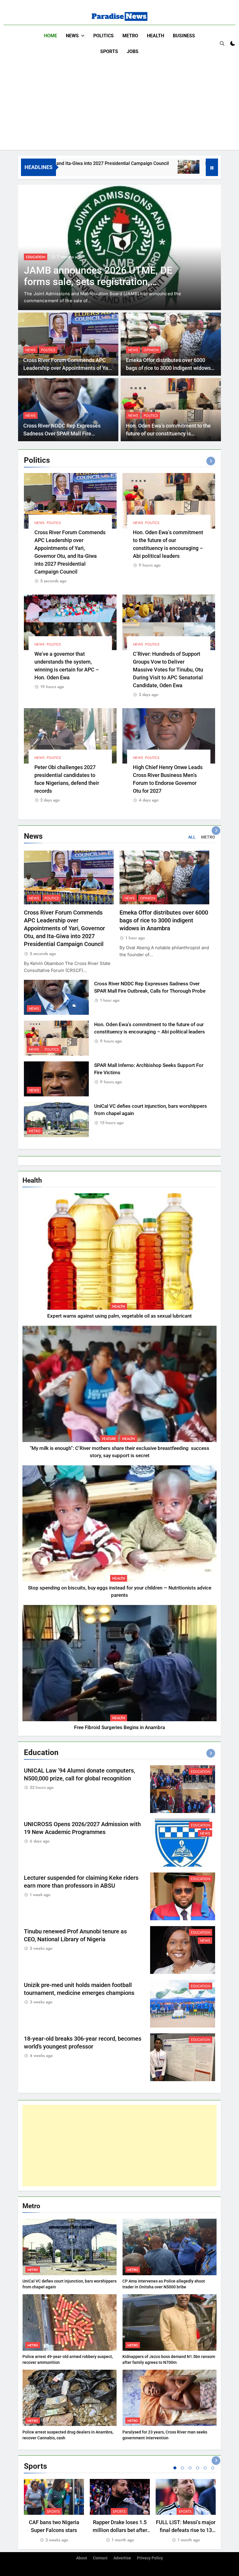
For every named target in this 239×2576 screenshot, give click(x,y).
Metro (130, 36)
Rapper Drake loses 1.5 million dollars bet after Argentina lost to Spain (120, 2530)
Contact (100, 2558)
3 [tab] (190, 2468)
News (72, 36)
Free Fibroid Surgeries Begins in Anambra (119, 1727)
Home (51, 36)
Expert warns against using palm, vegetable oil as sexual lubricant (119, 1316)
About (82, 2558)
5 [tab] (205, 2468)
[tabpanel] (54, 2511)
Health (155, 36)
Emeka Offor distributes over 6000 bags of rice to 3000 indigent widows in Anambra (168, 368)
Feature (109, 1439)
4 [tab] (198, 2468)
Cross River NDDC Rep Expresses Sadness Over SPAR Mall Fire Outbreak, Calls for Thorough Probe (64, 434)
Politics (103, 36)
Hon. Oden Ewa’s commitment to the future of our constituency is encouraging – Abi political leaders (168, 434)
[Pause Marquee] (212, 167)
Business (184, 36)
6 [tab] (213, 2468)
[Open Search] (222, 43)
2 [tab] (182, 2468)
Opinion (151, 350)
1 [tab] (175, 2468)
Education (201, 1772)
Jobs (133, 51)
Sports (109, 51)
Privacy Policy (150, 2558)
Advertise (122, 2558)
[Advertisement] (119, 103)
